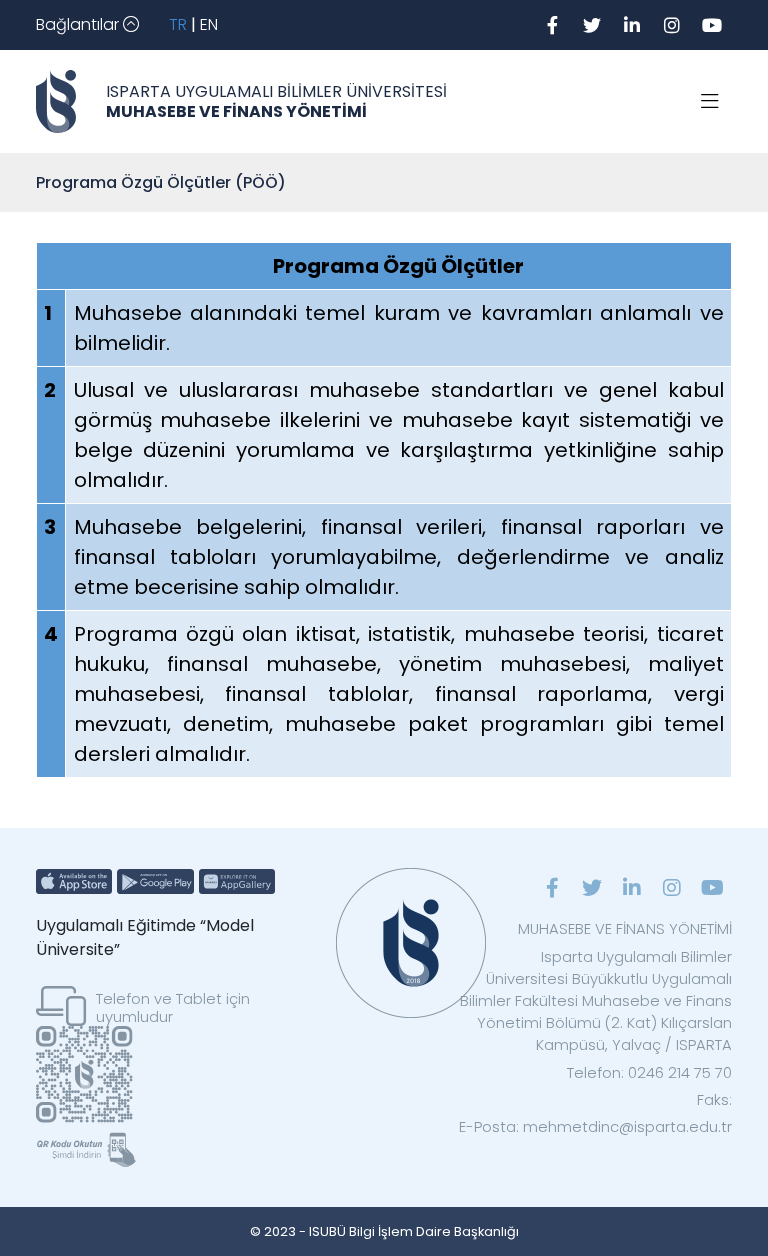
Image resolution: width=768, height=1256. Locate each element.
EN (209, 24)
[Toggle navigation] (710, 102)
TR (178, 24)
